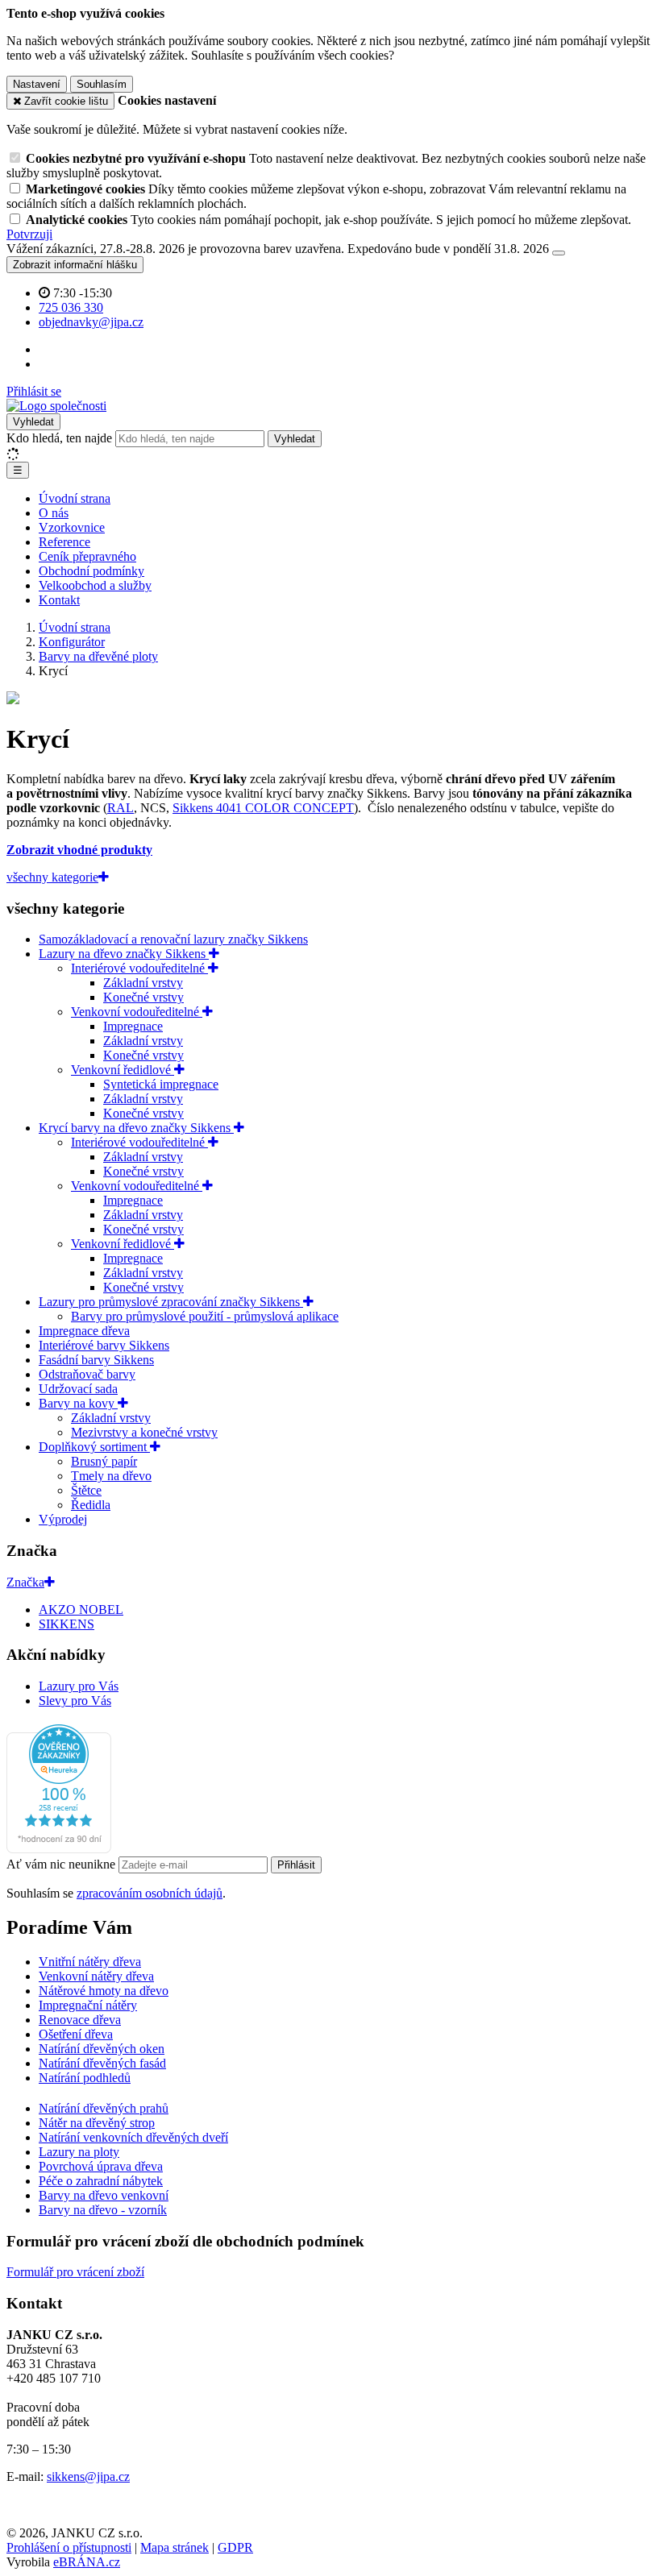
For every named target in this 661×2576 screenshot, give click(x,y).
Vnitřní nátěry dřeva (90, 1962)
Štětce (86, 1490)
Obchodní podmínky (91, 571)
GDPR (235, 2547)
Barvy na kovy (78, 1403)
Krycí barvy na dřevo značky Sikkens (136, 1128)
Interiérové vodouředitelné (139, 968)
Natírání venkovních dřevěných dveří (133, 2137)
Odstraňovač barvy (87, 1374)
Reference (64, 542)
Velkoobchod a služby (95, 585)
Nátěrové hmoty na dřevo (104, 1991)
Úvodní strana (75, 498)
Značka (25, 1582)
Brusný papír (104, 1461)
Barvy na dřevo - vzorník (103, 2210)
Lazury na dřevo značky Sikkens (124, 954)
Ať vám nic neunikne (62, 1864)
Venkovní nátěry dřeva (96, 1976)
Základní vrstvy (143, 983)
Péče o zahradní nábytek (101, 2181)
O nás (54, 513)
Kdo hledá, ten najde (59, 438)
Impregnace (133, 1026)
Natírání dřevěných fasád (102, 2063)
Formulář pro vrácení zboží (75, 2272)
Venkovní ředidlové (123, 1070)
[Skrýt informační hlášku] (559, 253)
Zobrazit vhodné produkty (79, 850)
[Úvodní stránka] (56, 406)
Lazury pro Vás (79, 1686)
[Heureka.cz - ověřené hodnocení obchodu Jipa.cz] (59, 1849)
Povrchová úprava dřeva (101, 2166)
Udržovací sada (78, 1389)
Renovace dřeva (80, 2020)
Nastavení (37, 84)
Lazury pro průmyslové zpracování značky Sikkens (171, 1302)
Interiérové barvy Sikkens (104, 1345)
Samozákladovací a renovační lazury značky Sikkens (173, 939)
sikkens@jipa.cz (88, 2476)
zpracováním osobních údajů (150, 1893)
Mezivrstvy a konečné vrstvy (144, 1432)
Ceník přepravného (87, 556)
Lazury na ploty (79, 2152)
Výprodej (63, 1519)
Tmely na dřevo (111, 1476)
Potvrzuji (29, 234)
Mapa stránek (175, 2547)
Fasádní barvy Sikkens (96, 1360)
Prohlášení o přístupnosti (69, 2547)
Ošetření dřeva (76, 2034)
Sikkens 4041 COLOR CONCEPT (263, 808)
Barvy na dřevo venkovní (104, 2195)
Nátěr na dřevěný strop (97, 2123)
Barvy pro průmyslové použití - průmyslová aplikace (205, 1316)
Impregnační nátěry (88, 2005)
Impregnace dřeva (84, 1331)
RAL (121, 808)
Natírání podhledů (85, 2078)
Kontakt (59, 600)
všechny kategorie (52, 877)
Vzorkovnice (72, 527)
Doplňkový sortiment (94, 1447)
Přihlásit (296, 1865)
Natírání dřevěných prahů (104, 2108)
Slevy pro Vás (75, 1701)
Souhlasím (102, 84)
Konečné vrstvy (143, 997)
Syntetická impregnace (161, 1084)
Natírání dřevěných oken (102, 2049)
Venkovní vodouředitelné (137, 1012)
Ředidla (91, 1505)
